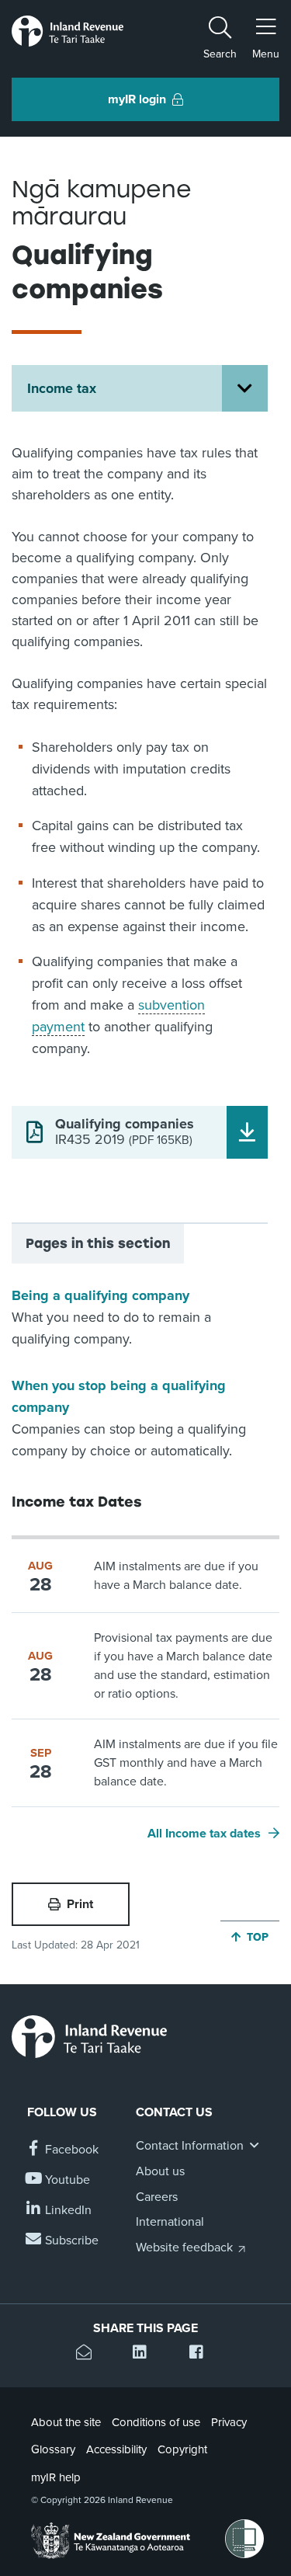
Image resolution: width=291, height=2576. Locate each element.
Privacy (229, 2422)
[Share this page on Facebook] (202, 2354)
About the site (66, 2422)
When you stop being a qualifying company (119, 1396)
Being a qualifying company (100, 1295)
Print (80, 1904)
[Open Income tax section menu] (245, 388)
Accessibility (116, 2449)
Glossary (53, 2449)
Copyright (182, 2449)
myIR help (56, 2477)
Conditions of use (156, 2422)
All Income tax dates (204, 1834)
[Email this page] (89, 2354)
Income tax (62, 388)
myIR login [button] (137, 99)
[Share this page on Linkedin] (145, 2354)
